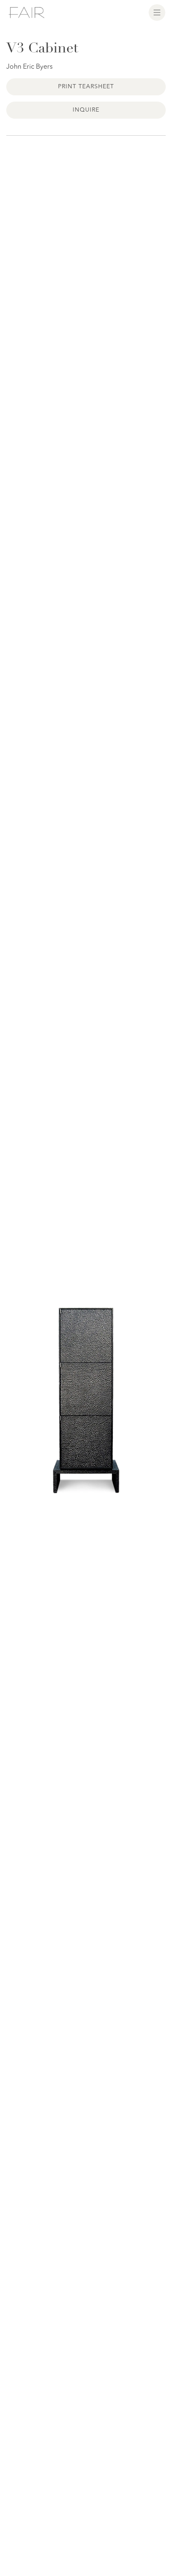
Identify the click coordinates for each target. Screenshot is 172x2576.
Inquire (86, 110)
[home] (27, 12)
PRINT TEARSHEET (86, 87)
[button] (157, 12)
